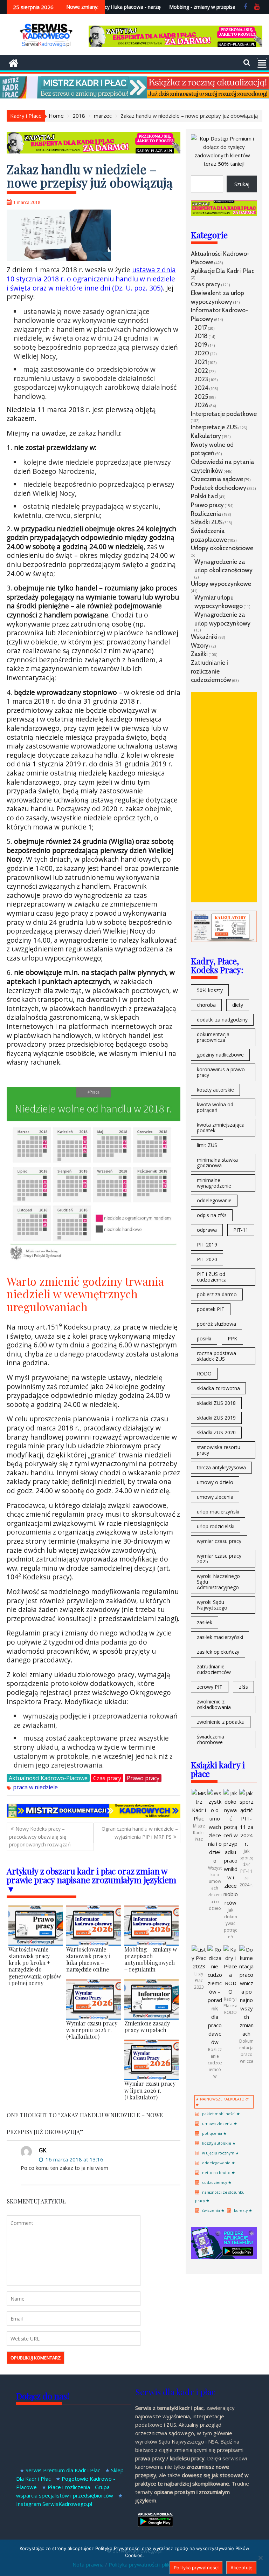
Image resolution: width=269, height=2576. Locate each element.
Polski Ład (204, 496)
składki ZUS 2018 (216, 1403)
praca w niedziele (35, 1787)
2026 (201, 405)
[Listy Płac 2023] (199, 1966)
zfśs (243, 1687)
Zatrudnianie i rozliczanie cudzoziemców (211, 671)
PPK (232, 1338)
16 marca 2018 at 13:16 (74, 2159)
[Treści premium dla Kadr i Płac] (224, 164)
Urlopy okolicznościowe (222, 548)
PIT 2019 (207, 1245)
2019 (201, 345)
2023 (201, 379)
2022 (201, 371)
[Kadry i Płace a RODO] (231, 1991)
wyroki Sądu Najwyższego (212, 1605)
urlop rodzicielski (216, 1526)
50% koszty (210, 990)
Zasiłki (199, 654)
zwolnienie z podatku (221, 1722)
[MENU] (262, 63)
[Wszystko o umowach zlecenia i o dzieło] (215, 1860)
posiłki (204, 1338)
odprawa (207, 1230)
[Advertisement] (224, 797)
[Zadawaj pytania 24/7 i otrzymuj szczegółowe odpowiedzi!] (175, 45)
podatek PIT (211, 1309)
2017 (201, 327)
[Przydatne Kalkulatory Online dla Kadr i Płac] (224, 940)
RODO (204, 1374)
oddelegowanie (214, 1200)
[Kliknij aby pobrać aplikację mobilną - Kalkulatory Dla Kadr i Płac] (224, 2257)
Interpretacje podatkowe (224, 414)
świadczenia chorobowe (211, 1739)
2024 (201, 388)
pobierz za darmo (217, 1294)
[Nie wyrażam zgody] (260, 2558)
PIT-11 (241, 1230)
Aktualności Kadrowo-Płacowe (48, 1778)
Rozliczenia (206, 514)
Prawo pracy (143, 1778)
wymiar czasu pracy (219, 1541)
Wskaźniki (204, 637)
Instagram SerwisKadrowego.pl (54, 2504)
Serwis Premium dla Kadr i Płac (63, 2470)
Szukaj (242, 184)
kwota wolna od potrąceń (215, 1107)
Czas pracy (107, 1778)
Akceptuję (242, 2568)
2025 (201, 397)
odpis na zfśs (212, 1215)
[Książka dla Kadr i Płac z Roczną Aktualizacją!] (134, 96)
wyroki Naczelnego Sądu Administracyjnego (218, 1582)
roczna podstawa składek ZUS (216, 1356)
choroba (206, 1005)
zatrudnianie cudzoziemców (214, 1669)
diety (238, 1005)
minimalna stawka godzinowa (217, 1163)
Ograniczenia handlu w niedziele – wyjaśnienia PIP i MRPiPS (140, 1833)
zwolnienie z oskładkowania (214, 1704)
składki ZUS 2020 (216, 1432)
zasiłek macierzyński (220, 1637)
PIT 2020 (207, 1259)
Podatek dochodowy (219, 488)
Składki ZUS (207, 522)
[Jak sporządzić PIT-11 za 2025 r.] (246, 1844)
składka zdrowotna (218, 1388)
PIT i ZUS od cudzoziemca (212, 1277)
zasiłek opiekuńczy (218, 1652)
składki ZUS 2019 (216, 1418)
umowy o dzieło (215, 1482)
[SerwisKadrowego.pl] (13, 62)
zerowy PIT (210, 1687)
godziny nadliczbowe (220, 1055)
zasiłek (205, 1622)
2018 (201, 336)
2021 (201, 362)
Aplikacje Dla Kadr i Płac (223, 271)
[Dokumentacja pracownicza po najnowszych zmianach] (246, 2034)
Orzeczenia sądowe (217, 479)
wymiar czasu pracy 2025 (219, 1559)
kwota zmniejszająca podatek (221, 1128)
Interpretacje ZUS (214, 427)
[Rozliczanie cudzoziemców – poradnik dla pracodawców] (215, 2042)
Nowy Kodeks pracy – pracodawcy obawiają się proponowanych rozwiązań (40, 1837)
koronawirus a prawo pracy (221, 1072)
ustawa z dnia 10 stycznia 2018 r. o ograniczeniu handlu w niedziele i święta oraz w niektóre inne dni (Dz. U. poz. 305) (91, 279)
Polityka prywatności (196, 2568)
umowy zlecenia (215, 1497)
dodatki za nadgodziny (222, 1020)
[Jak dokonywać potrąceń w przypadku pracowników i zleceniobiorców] (231, 1902)
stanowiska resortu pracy (219, 1450)
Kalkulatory (206, 436)
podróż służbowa (216, 1324)
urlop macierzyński (218, 1512)
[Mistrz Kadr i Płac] (199, 1818)
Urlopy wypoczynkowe (221, 584)
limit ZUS (207, 1145)
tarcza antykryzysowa (221, 1467)
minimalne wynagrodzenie (214, 1183)
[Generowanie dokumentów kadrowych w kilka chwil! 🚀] (94, 1816)
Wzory (200, 645)
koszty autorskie (215, 1090)
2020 (202, 353)
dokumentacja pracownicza (213, 1037)
